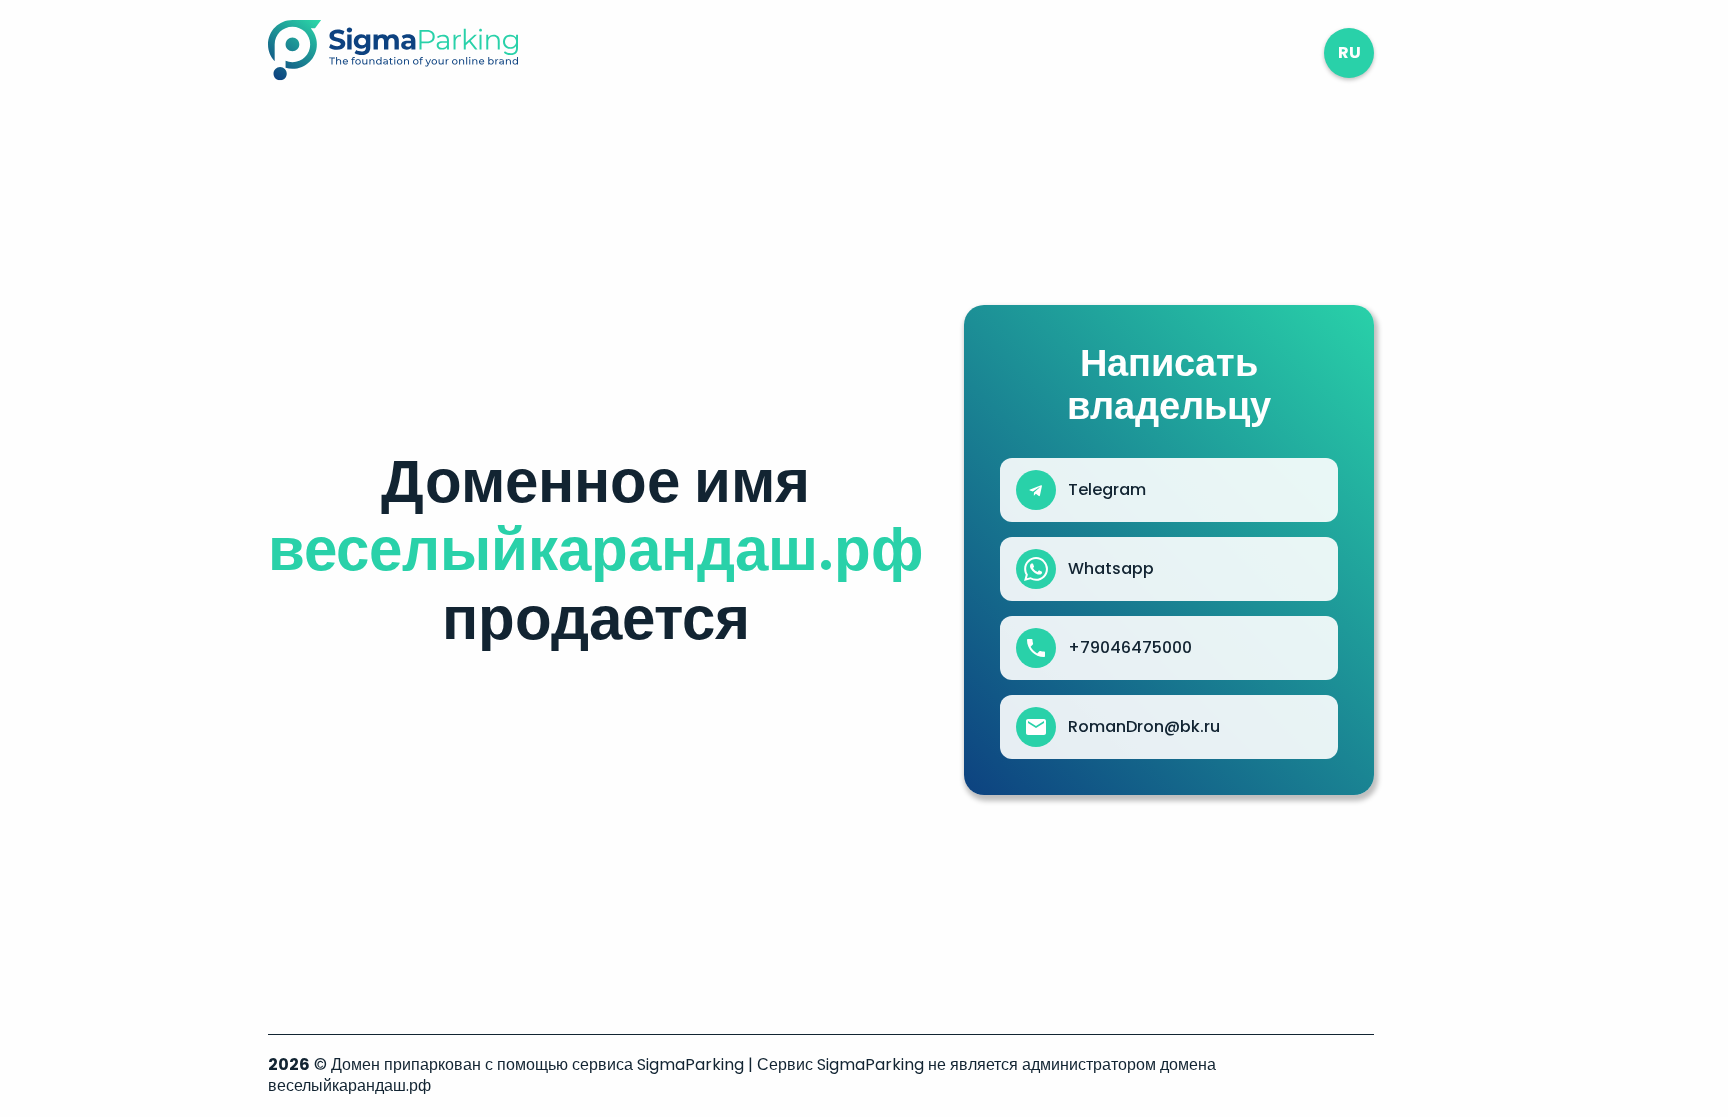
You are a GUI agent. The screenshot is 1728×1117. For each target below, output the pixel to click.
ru (1349, 52)
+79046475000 (1130, 648)
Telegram (1107, 490)
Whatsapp (1111, 569)
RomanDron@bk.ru (1144, 727)
